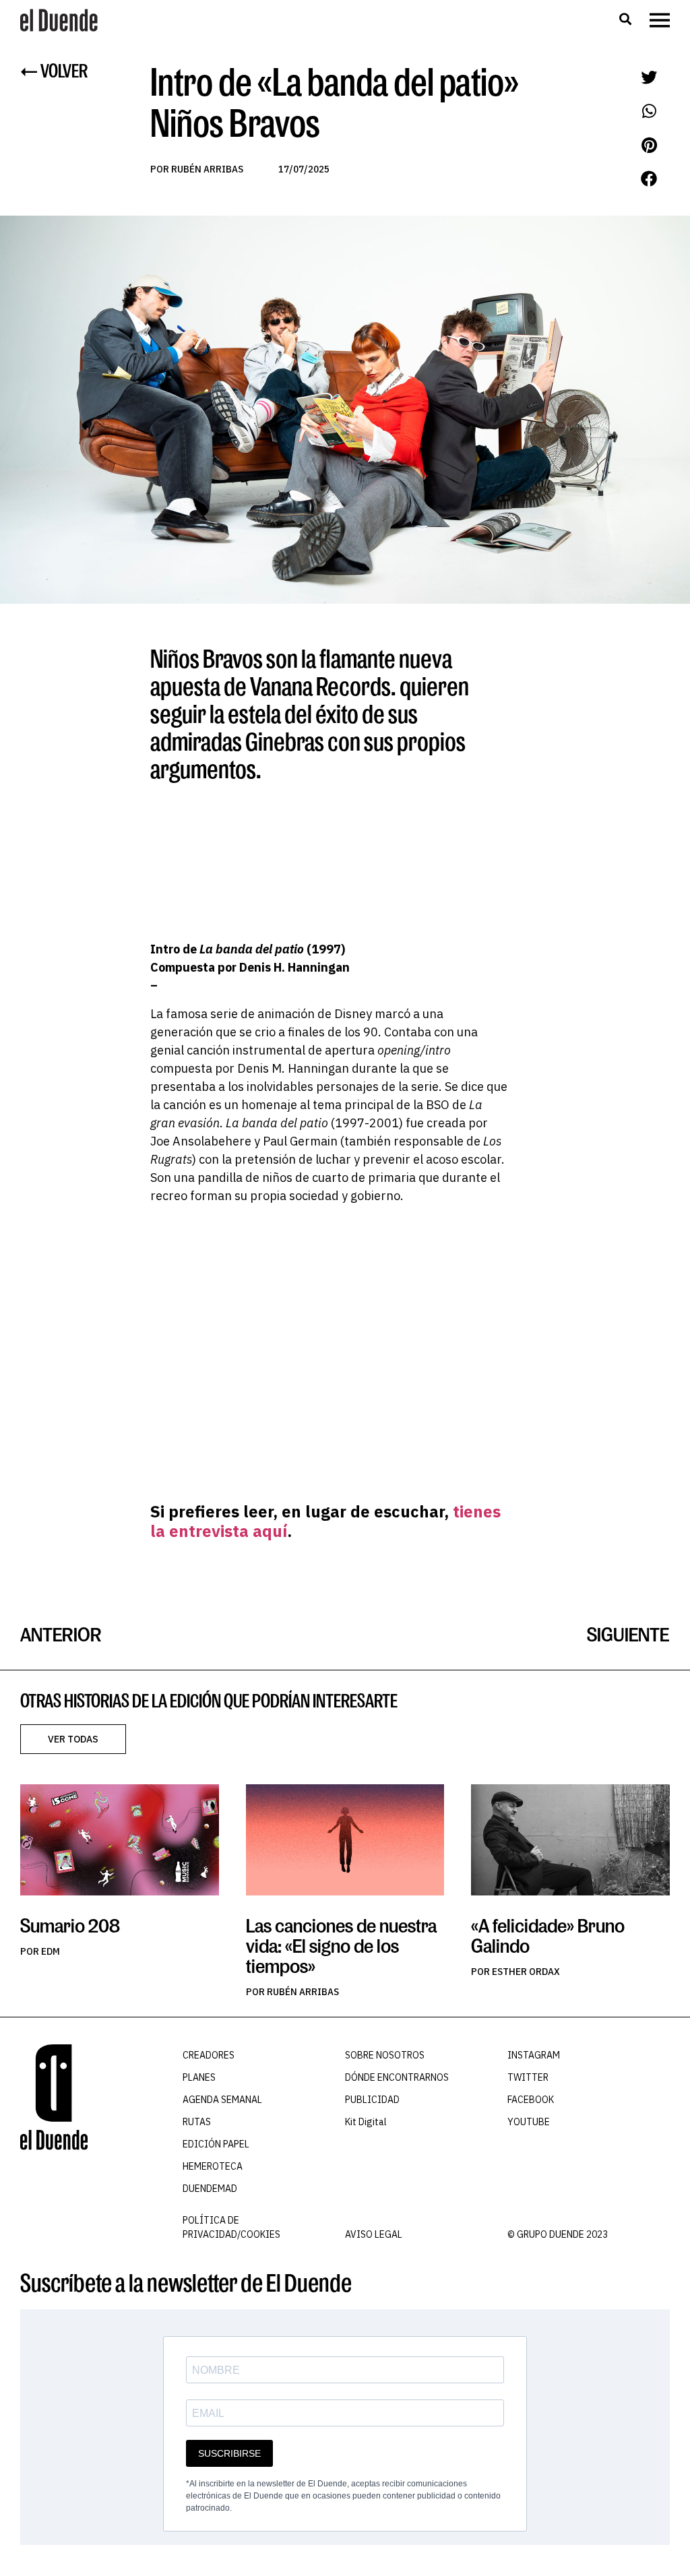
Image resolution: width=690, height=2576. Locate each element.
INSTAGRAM (534, 2055)
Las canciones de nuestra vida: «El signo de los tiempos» (341, 1946)
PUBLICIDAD (372, 2100)
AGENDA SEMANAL (222, 2100)
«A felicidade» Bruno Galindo (548, 1936)
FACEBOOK (531, 2100)
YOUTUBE (529, 2122)
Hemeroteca (213, 2166)
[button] (625, 19)
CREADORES (209, 2055)
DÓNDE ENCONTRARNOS (397, 2077)
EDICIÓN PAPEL (216, 2144)
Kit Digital (366, 2122)
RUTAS (197, 2122)
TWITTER (528, 2077)
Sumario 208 (70, 1925)
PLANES (199, 2077)
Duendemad (210, 2189)
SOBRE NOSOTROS (385, 2055)
